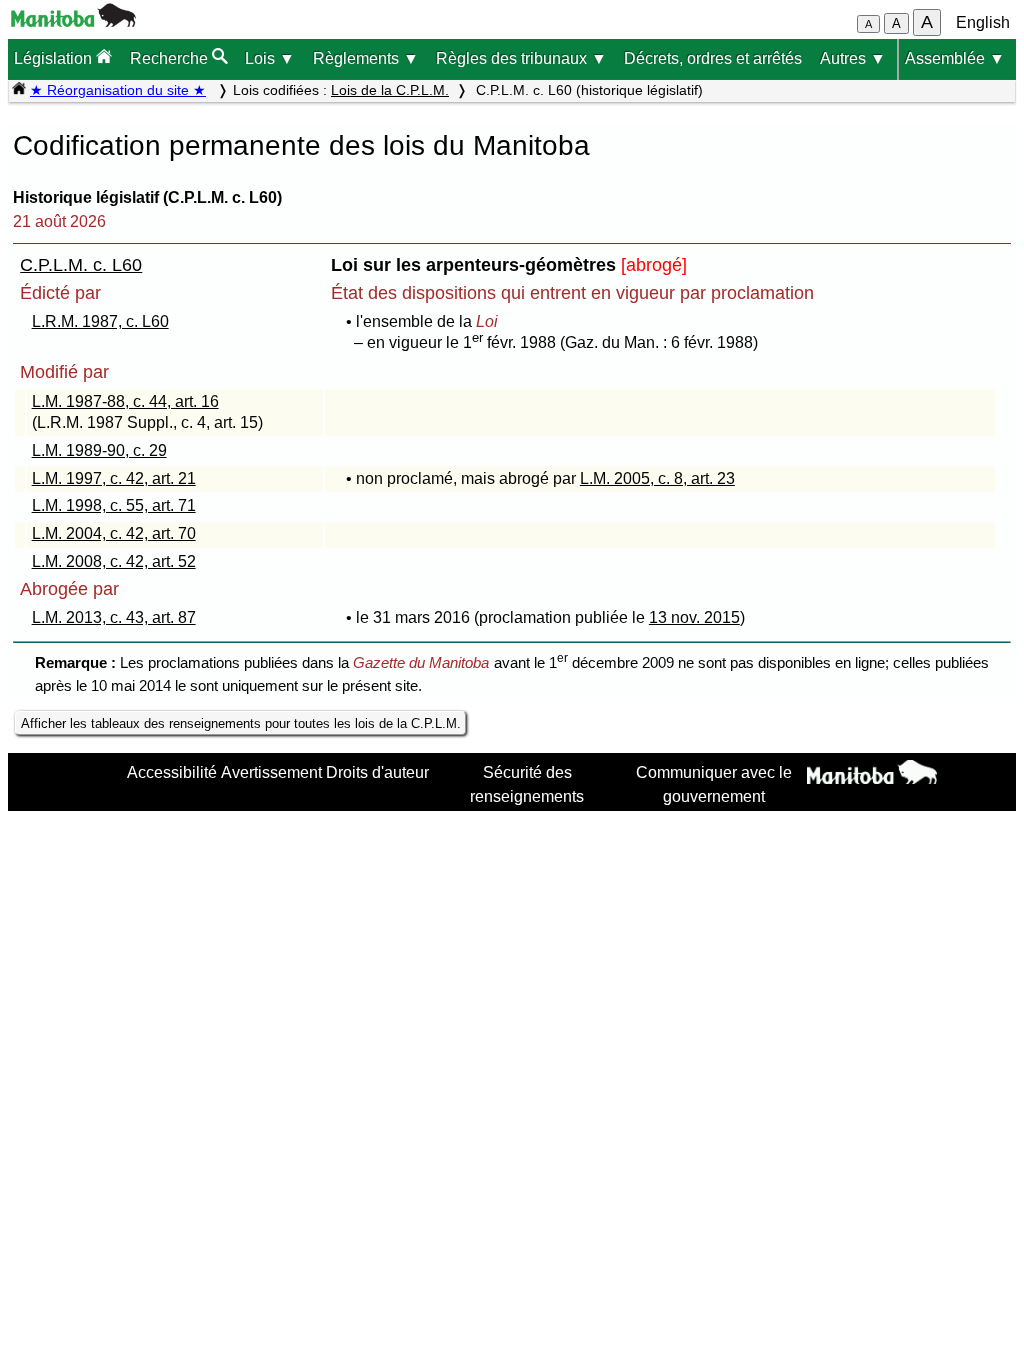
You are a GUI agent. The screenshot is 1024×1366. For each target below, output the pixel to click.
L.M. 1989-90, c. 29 (99, 450)
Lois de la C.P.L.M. (390, 90)
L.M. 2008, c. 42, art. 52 (114, 561)
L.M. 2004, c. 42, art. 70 (114, 533)
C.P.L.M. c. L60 (81, 265)
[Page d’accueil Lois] (19, 90)
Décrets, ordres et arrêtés (713, 58)
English (983, 22)
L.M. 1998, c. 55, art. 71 (114, 505)
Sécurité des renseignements (527, 784)
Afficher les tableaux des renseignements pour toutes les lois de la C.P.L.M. (241, 723)
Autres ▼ (853, 58)
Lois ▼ (270, 58)
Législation (55, 58)
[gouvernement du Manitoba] (73, 21)
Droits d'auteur (377, 772)
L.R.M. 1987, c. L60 (100, 321)
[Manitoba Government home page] (872, 775)
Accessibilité (172, 772)
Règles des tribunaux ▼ (521, 58)
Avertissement (271, 772)
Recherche (171, 58)
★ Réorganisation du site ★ (118, 90)
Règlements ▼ (366, 58)
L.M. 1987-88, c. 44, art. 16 (125, 401)
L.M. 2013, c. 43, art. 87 (114, 617)
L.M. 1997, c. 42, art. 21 (114, 478)
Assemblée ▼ (955, 58)
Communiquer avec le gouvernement (714, 784)
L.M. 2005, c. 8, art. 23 (657, 478)
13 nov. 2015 (694, 617)
